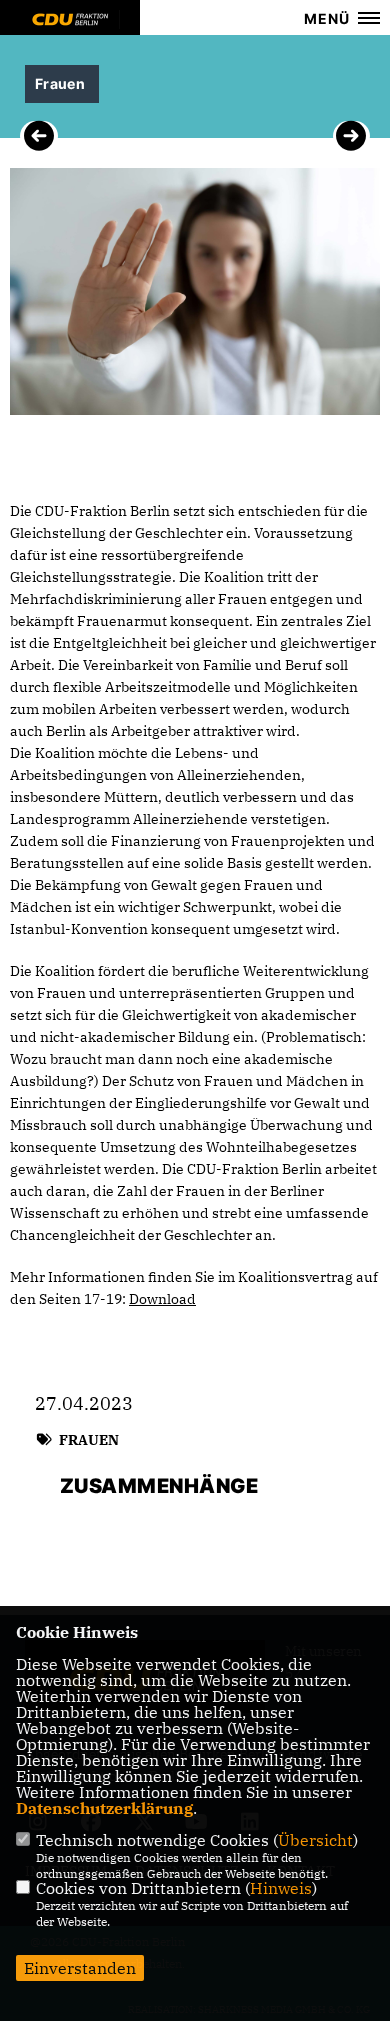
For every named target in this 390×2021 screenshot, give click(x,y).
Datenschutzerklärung (104, 1808)
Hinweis (281, 1888)
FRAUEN (89, 1440)
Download (162, 1299)
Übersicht (315, 1840)
